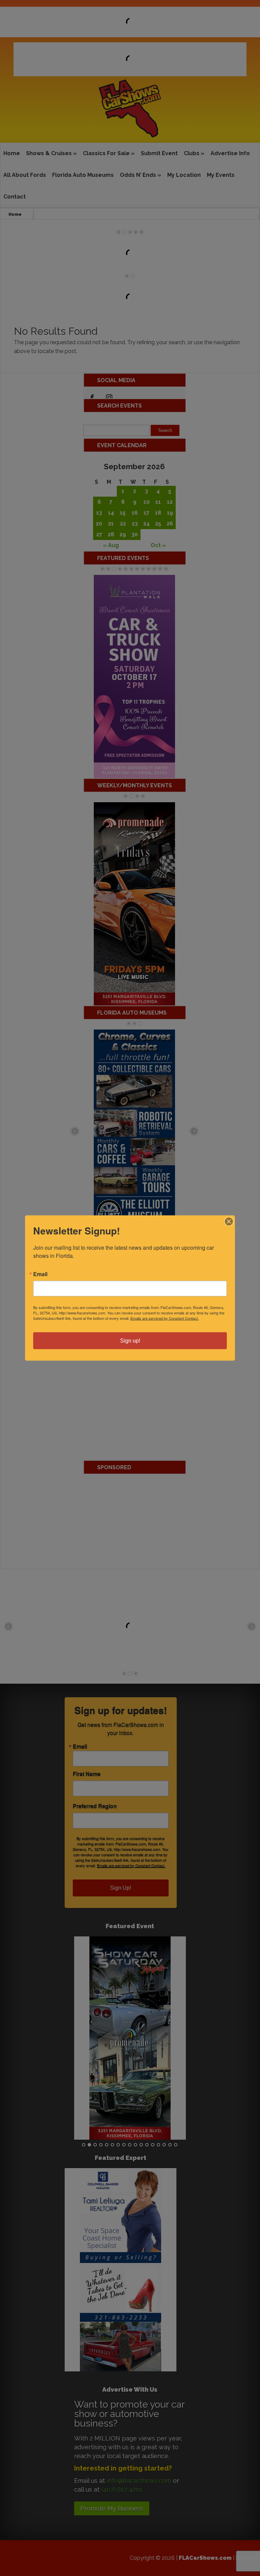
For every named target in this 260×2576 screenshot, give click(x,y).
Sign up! (130, 1341)
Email (40, 1274)
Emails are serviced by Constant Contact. (165, 1318)
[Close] (229, 1222)
